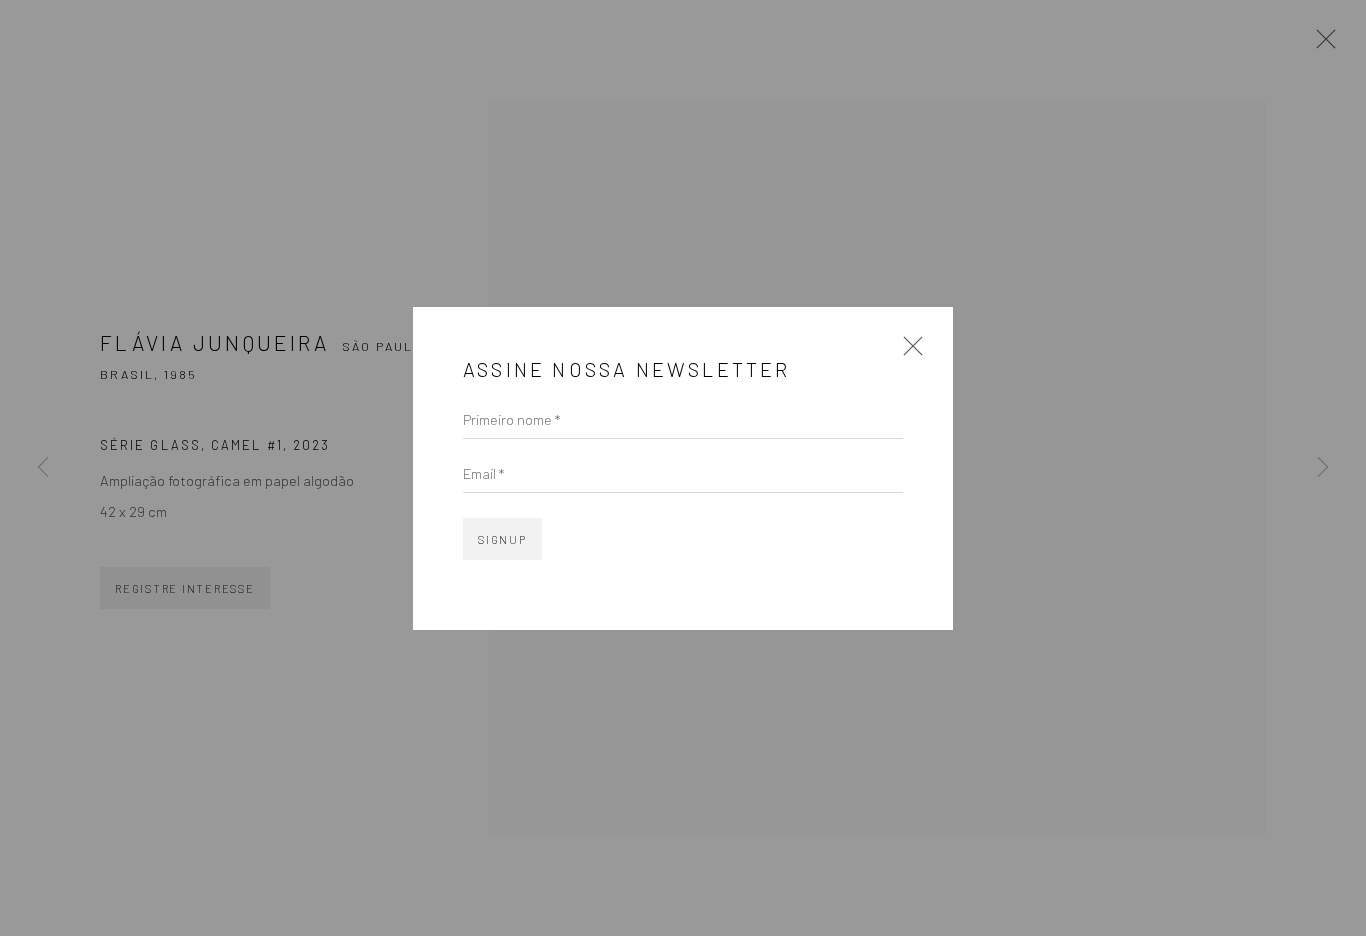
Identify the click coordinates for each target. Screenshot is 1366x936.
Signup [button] (502, 539)
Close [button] (908, 352)
